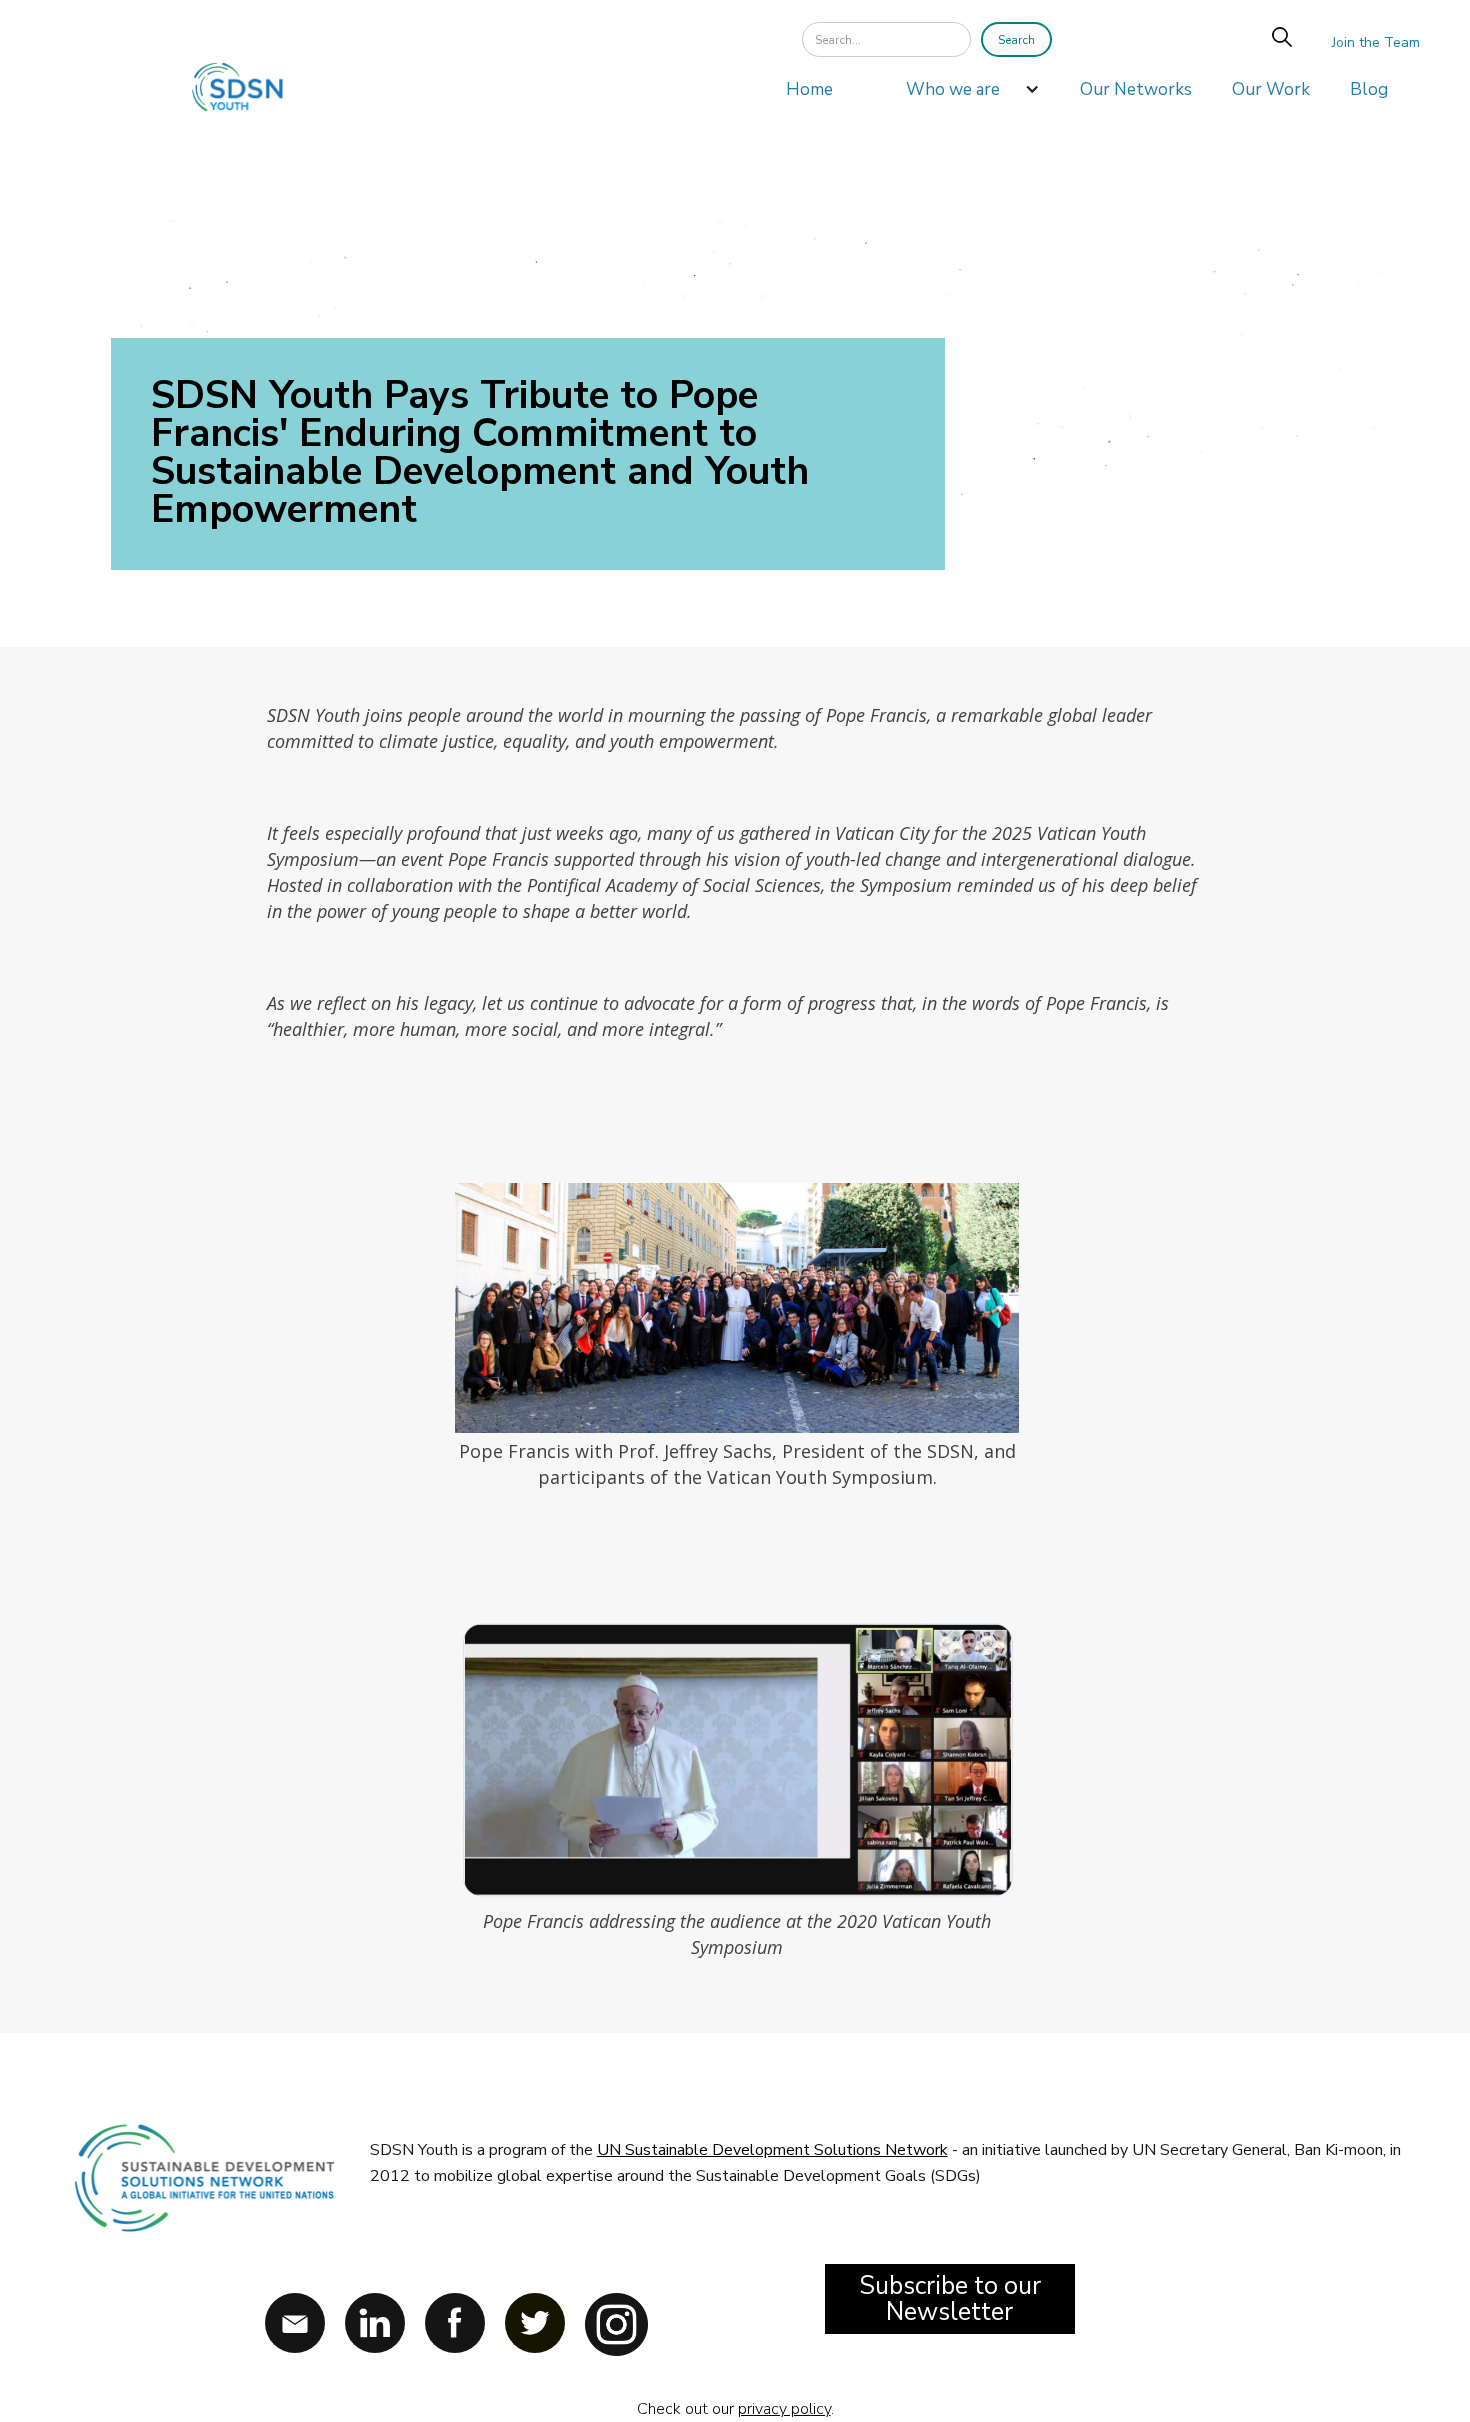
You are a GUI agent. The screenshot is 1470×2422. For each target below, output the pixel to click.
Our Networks (1136, 89)
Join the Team (1376, 42)
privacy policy (784, 2409)
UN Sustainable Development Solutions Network (772, 2150)
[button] (963, 95)
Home (809, 89)
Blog (1369, 89)
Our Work (1271, 89)
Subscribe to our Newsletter (950, 2299)
